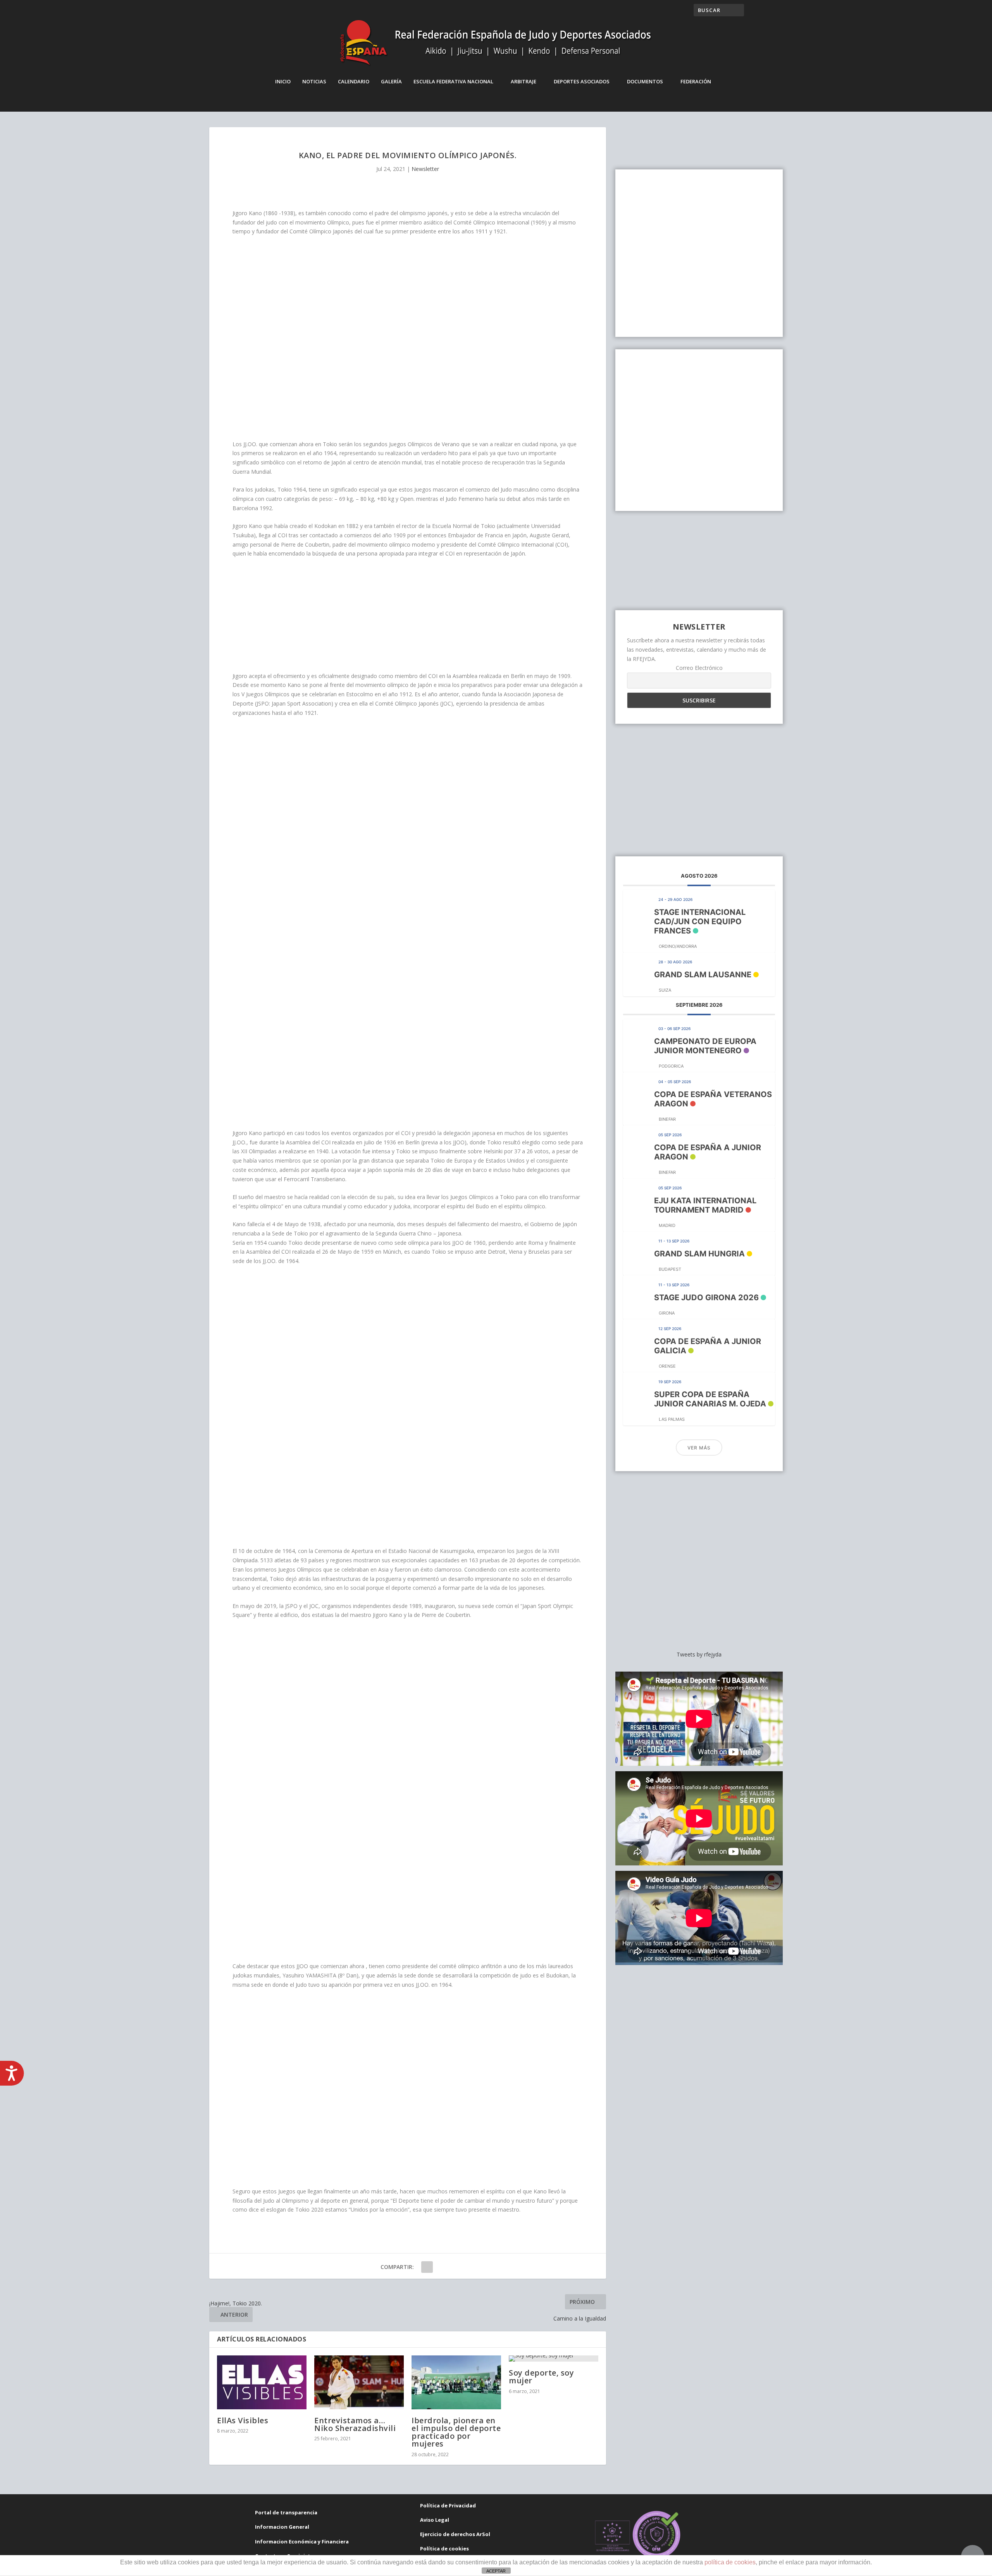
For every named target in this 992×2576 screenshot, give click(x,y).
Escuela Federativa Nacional (453, 81)
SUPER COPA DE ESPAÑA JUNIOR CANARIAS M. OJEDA (710, 1399)
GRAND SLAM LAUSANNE (703, 975)
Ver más (699, 1448)
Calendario (354, 81)
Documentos (645, 81)
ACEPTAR (496, 2571)
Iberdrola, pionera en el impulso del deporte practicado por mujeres (456, 2432)
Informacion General (282, 2527)
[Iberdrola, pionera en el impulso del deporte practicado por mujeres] (456, 2382)
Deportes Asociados (582, 81)
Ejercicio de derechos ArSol (455, 2534)
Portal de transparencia (286, 2512)
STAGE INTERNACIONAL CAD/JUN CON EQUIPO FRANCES (700, 921)
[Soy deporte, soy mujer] (554, 2359)
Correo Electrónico (699, 668)
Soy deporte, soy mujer (541, 2377)
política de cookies (730, 2562)
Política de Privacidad (448, 2505)
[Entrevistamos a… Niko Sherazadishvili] (359, 2382)
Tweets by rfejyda (699, 1654)
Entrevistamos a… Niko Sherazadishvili (355, 2424)
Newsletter (425, 169)
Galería (391, 81)
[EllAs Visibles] (262, 2382)
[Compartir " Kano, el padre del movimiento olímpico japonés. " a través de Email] (427, 2267)
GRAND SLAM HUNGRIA (699, 1254)
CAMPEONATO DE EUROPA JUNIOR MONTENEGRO (705, 1046)
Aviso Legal (435, 2520)
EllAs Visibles (243, 2420)
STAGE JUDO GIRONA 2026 (706, 1297)
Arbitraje (524, 81)
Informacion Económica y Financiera (302, 2541)
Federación (696, 81)
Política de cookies (444, 2548)
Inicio (283, 81)
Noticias (314, 81)
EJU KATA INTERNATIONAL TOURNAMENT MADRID (705, 1205)
